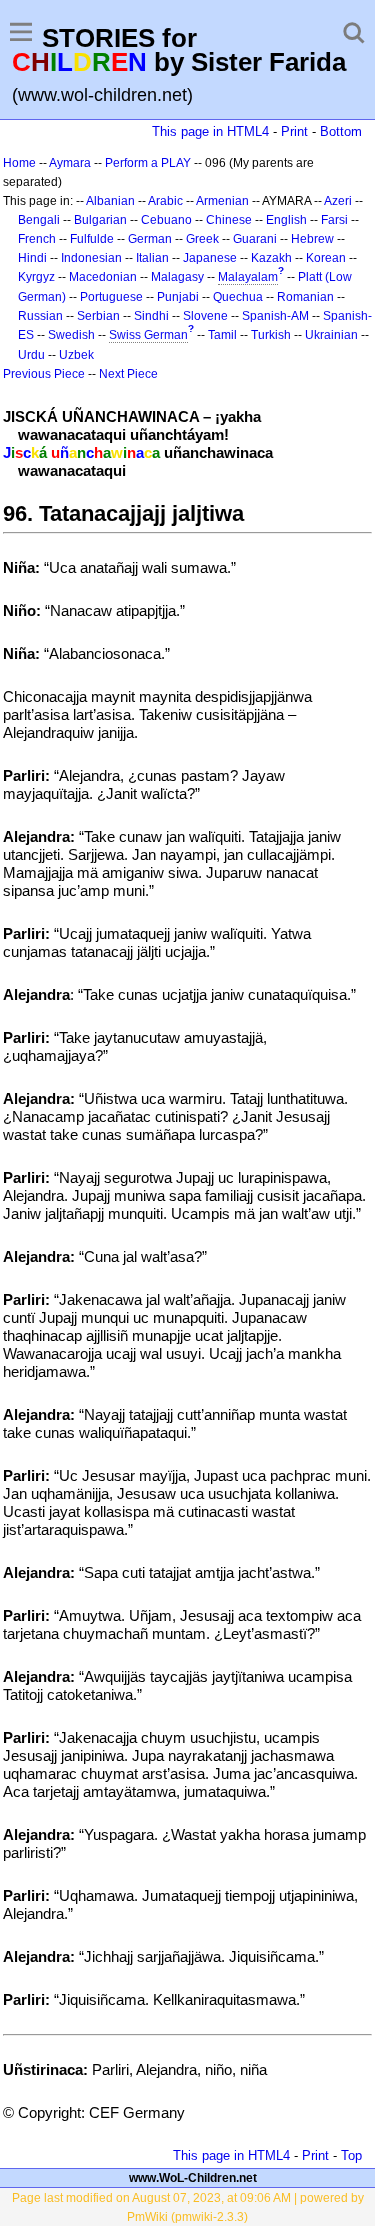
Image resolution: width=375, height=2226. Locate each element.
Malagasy (177, 277)
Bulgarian (100, 220)
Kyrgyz (36, 277)
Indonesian (91, 258)
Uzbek (76, 355)
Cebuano (166, 220)
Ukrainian (331, 335)
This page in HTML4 (210, 131)
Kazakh (271, 258)
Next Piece (128, 374)
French (37, 239)
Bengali (39, 220)
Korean (326, 258)
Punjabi (178, 297)
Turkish (271, 335)
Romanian (305, 297)
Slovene (205, 316)
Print (294, 131)
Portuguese (111, 297)
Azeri (338, 201)
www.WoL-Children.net (193, 2178)
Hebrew (312, 239)
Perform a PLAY (148, 163)
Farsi (334, 220)
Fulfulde (92, 239)
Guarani (255, 239)
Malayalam (248, 277)
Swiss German (148, 335)
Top (351, 2155)
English (286, 220)
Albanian (110, 201)
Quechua (238, 297)
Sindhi (151, 316)
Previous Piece (44, 374)
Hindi (32, 258)
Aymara (70, 163)
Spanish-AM (275, 316)
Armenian (222, 201)
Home (19, 163)
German (150, 239)
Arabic (165, 201)
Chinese (229, 220)
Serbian (98, 316)
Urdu (31, 355)
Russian (40, 316)
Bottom (341, 131)
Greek (202, 239)
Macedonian (103, 277)
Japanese (210, 258)
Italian (152, 258)
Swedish (71, 335)
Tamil (222, 335)
